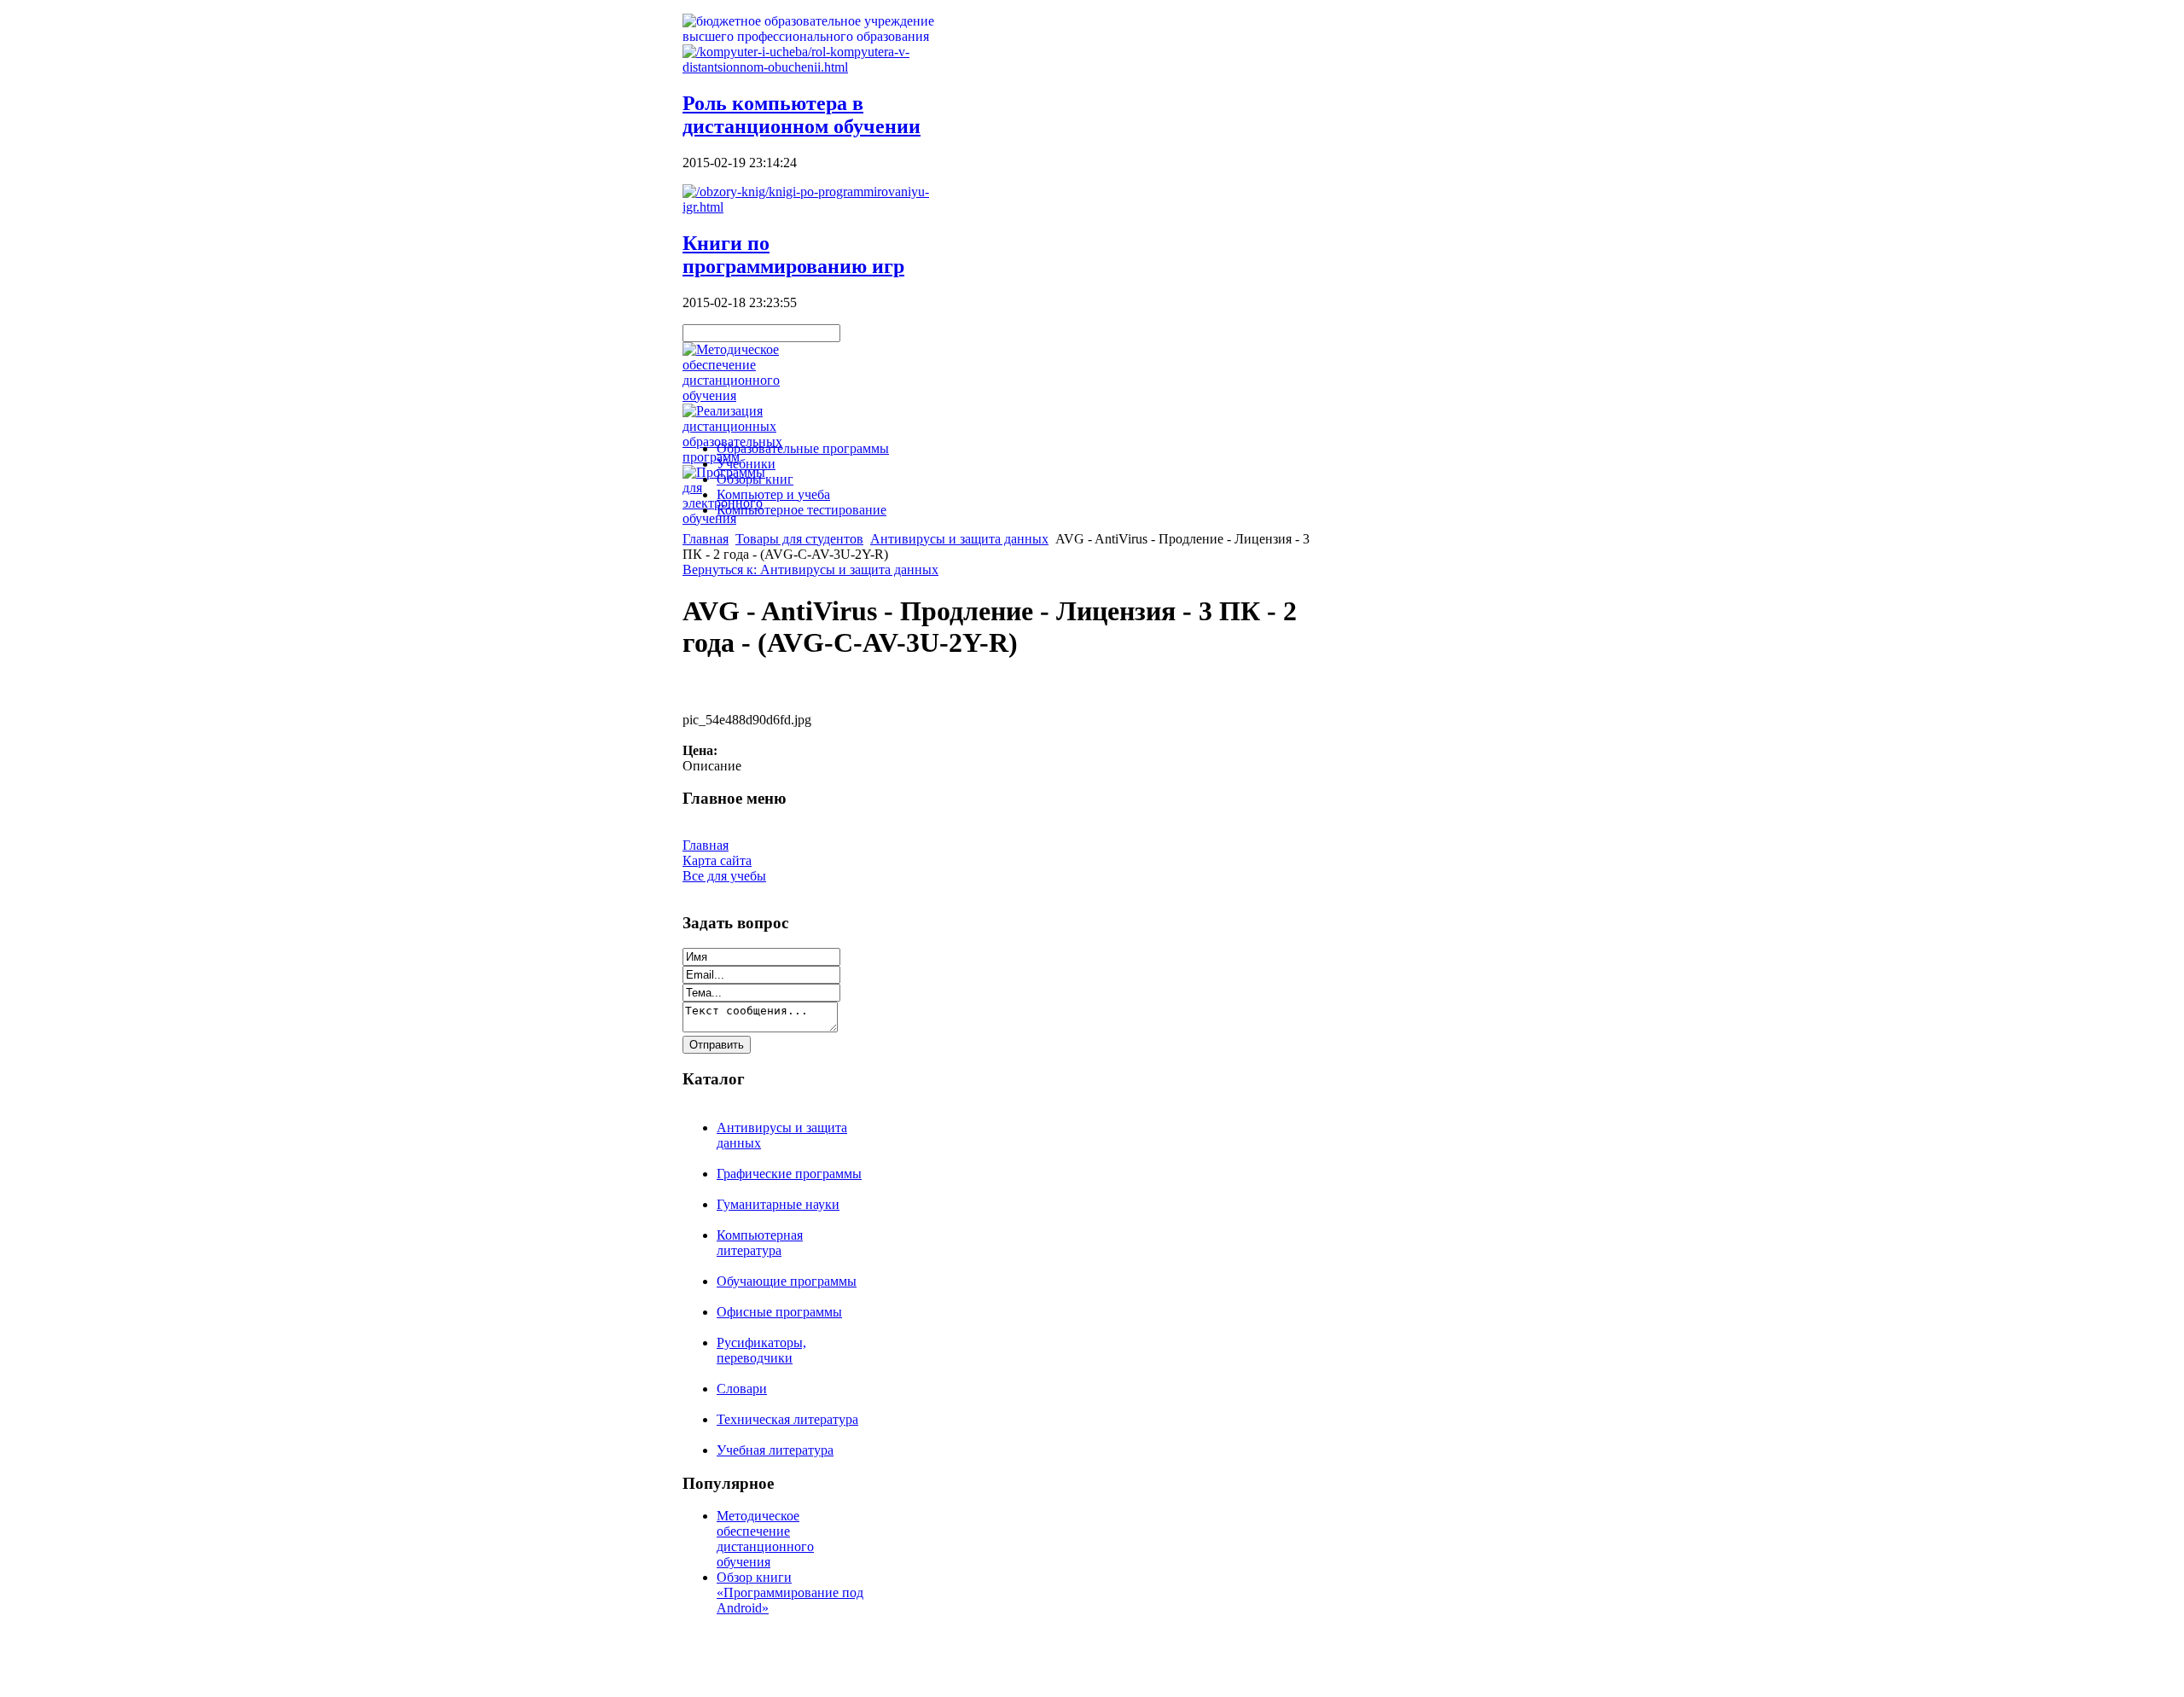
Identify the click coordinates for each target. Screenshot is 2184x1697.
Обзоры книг (755, 479)
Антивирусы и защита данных (959, 539)
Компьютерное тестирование (802, 510)
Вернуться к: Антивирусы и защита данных (810, 570)
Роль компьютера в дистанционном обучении (802, 115)
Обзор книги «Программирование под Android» (790, 1592)
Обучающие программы (787, 1281)
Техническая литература (787, 1419)
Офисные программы (779, 1312)
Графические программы (789, 1174)
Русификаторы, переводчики (761, 1350)
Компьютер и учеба (773, 494)
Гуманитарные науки (778, 1204)
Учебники (746, 464)
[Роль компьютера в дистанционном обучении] (819, 67)
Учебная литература (775, 1450)
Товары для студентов (799, 539)
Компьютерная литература (760, 1243)
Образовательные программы (803, 448)
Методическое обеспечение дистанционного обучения (765, 1539)
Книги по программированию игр (793, 255)
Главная (706, 539)
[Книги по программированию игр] (819, 207)
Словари (742, 1389)
